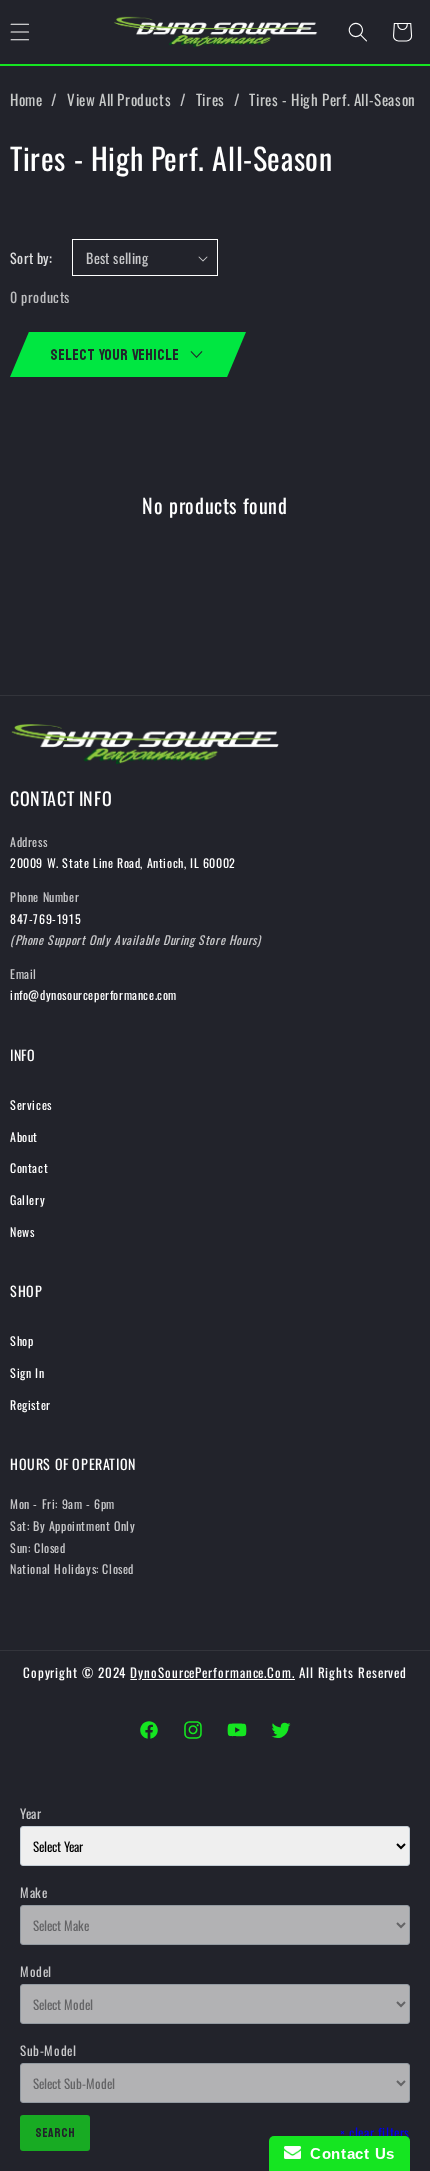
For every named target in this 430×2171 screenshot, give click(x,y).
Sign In (27, 1372)
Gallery (27, 1199)
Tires (210, 99)
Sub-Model (48, 2050)
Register (30, 1404)
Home (26, 99)
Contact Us (348, 2153)
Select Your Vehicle (114, 354)
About (24, 1136)
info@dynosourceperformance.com (93, 994)
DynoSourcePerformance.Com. (212, 1672)
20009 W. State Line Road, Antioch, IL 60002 (123, 862)
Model (36, 1971)
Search (55, 2133)
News (22, 1231)
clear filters (375, 2132)
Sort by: (31, 257)
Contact (29, 1167)
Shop (21, 1340)
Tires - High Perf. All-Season (332, 99)
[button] (358, 32)
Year (30, 1813)
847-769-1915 (45, 918)
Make (33, 1892)
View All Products (119, 99)
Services (31, 1104)
